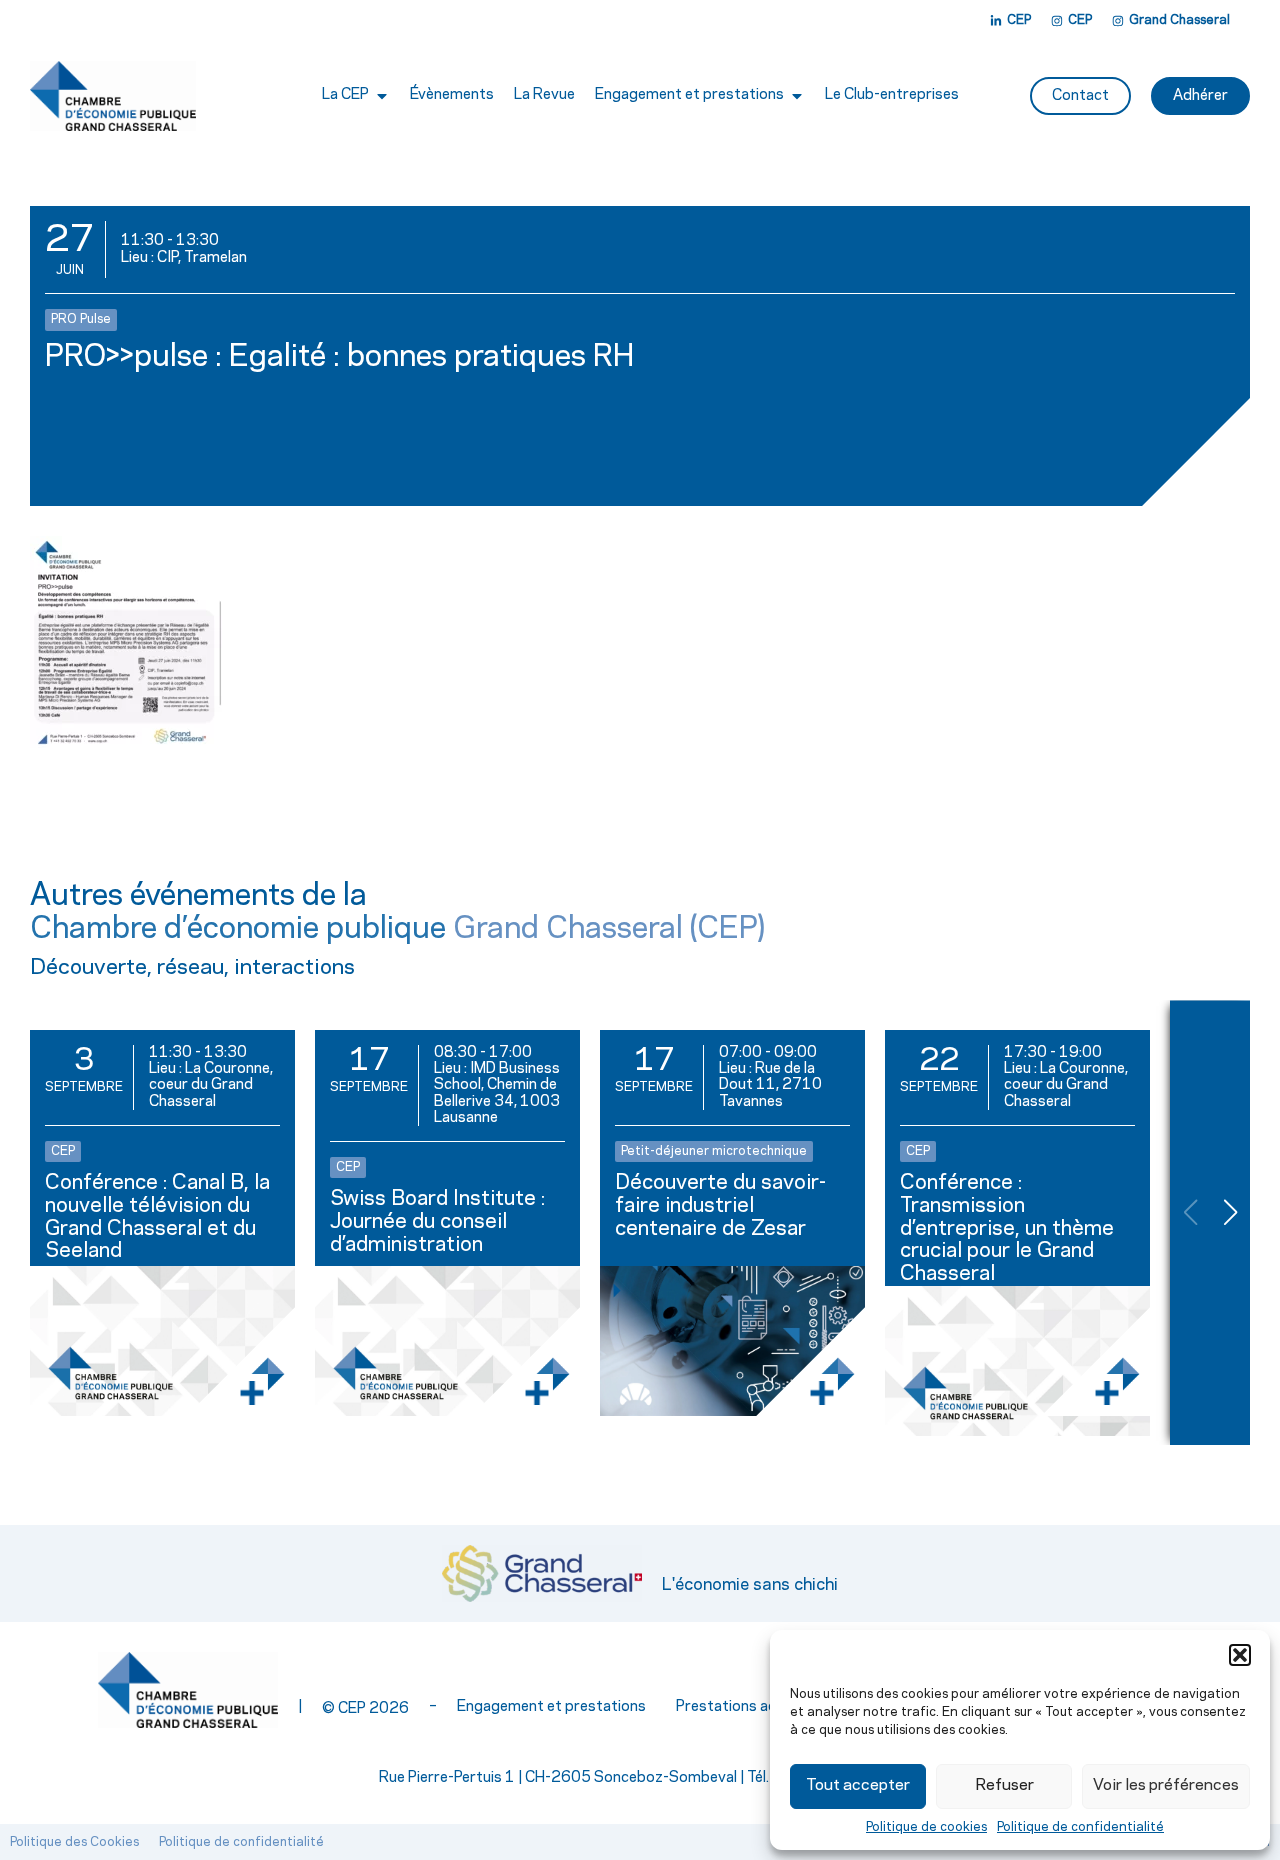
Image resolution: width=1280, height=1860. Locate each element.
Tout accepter (858, 1785)
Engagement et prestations (551, 1707)
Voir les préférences (1166, 1785)
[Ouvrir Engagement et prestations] (797, 95)
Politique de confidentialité (1080, 1827)
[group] (162, 1222)
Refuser (1004, 1785)
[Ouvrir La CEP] (382, 95)
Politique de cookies (926, 1827)
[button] (1240, 1655)
